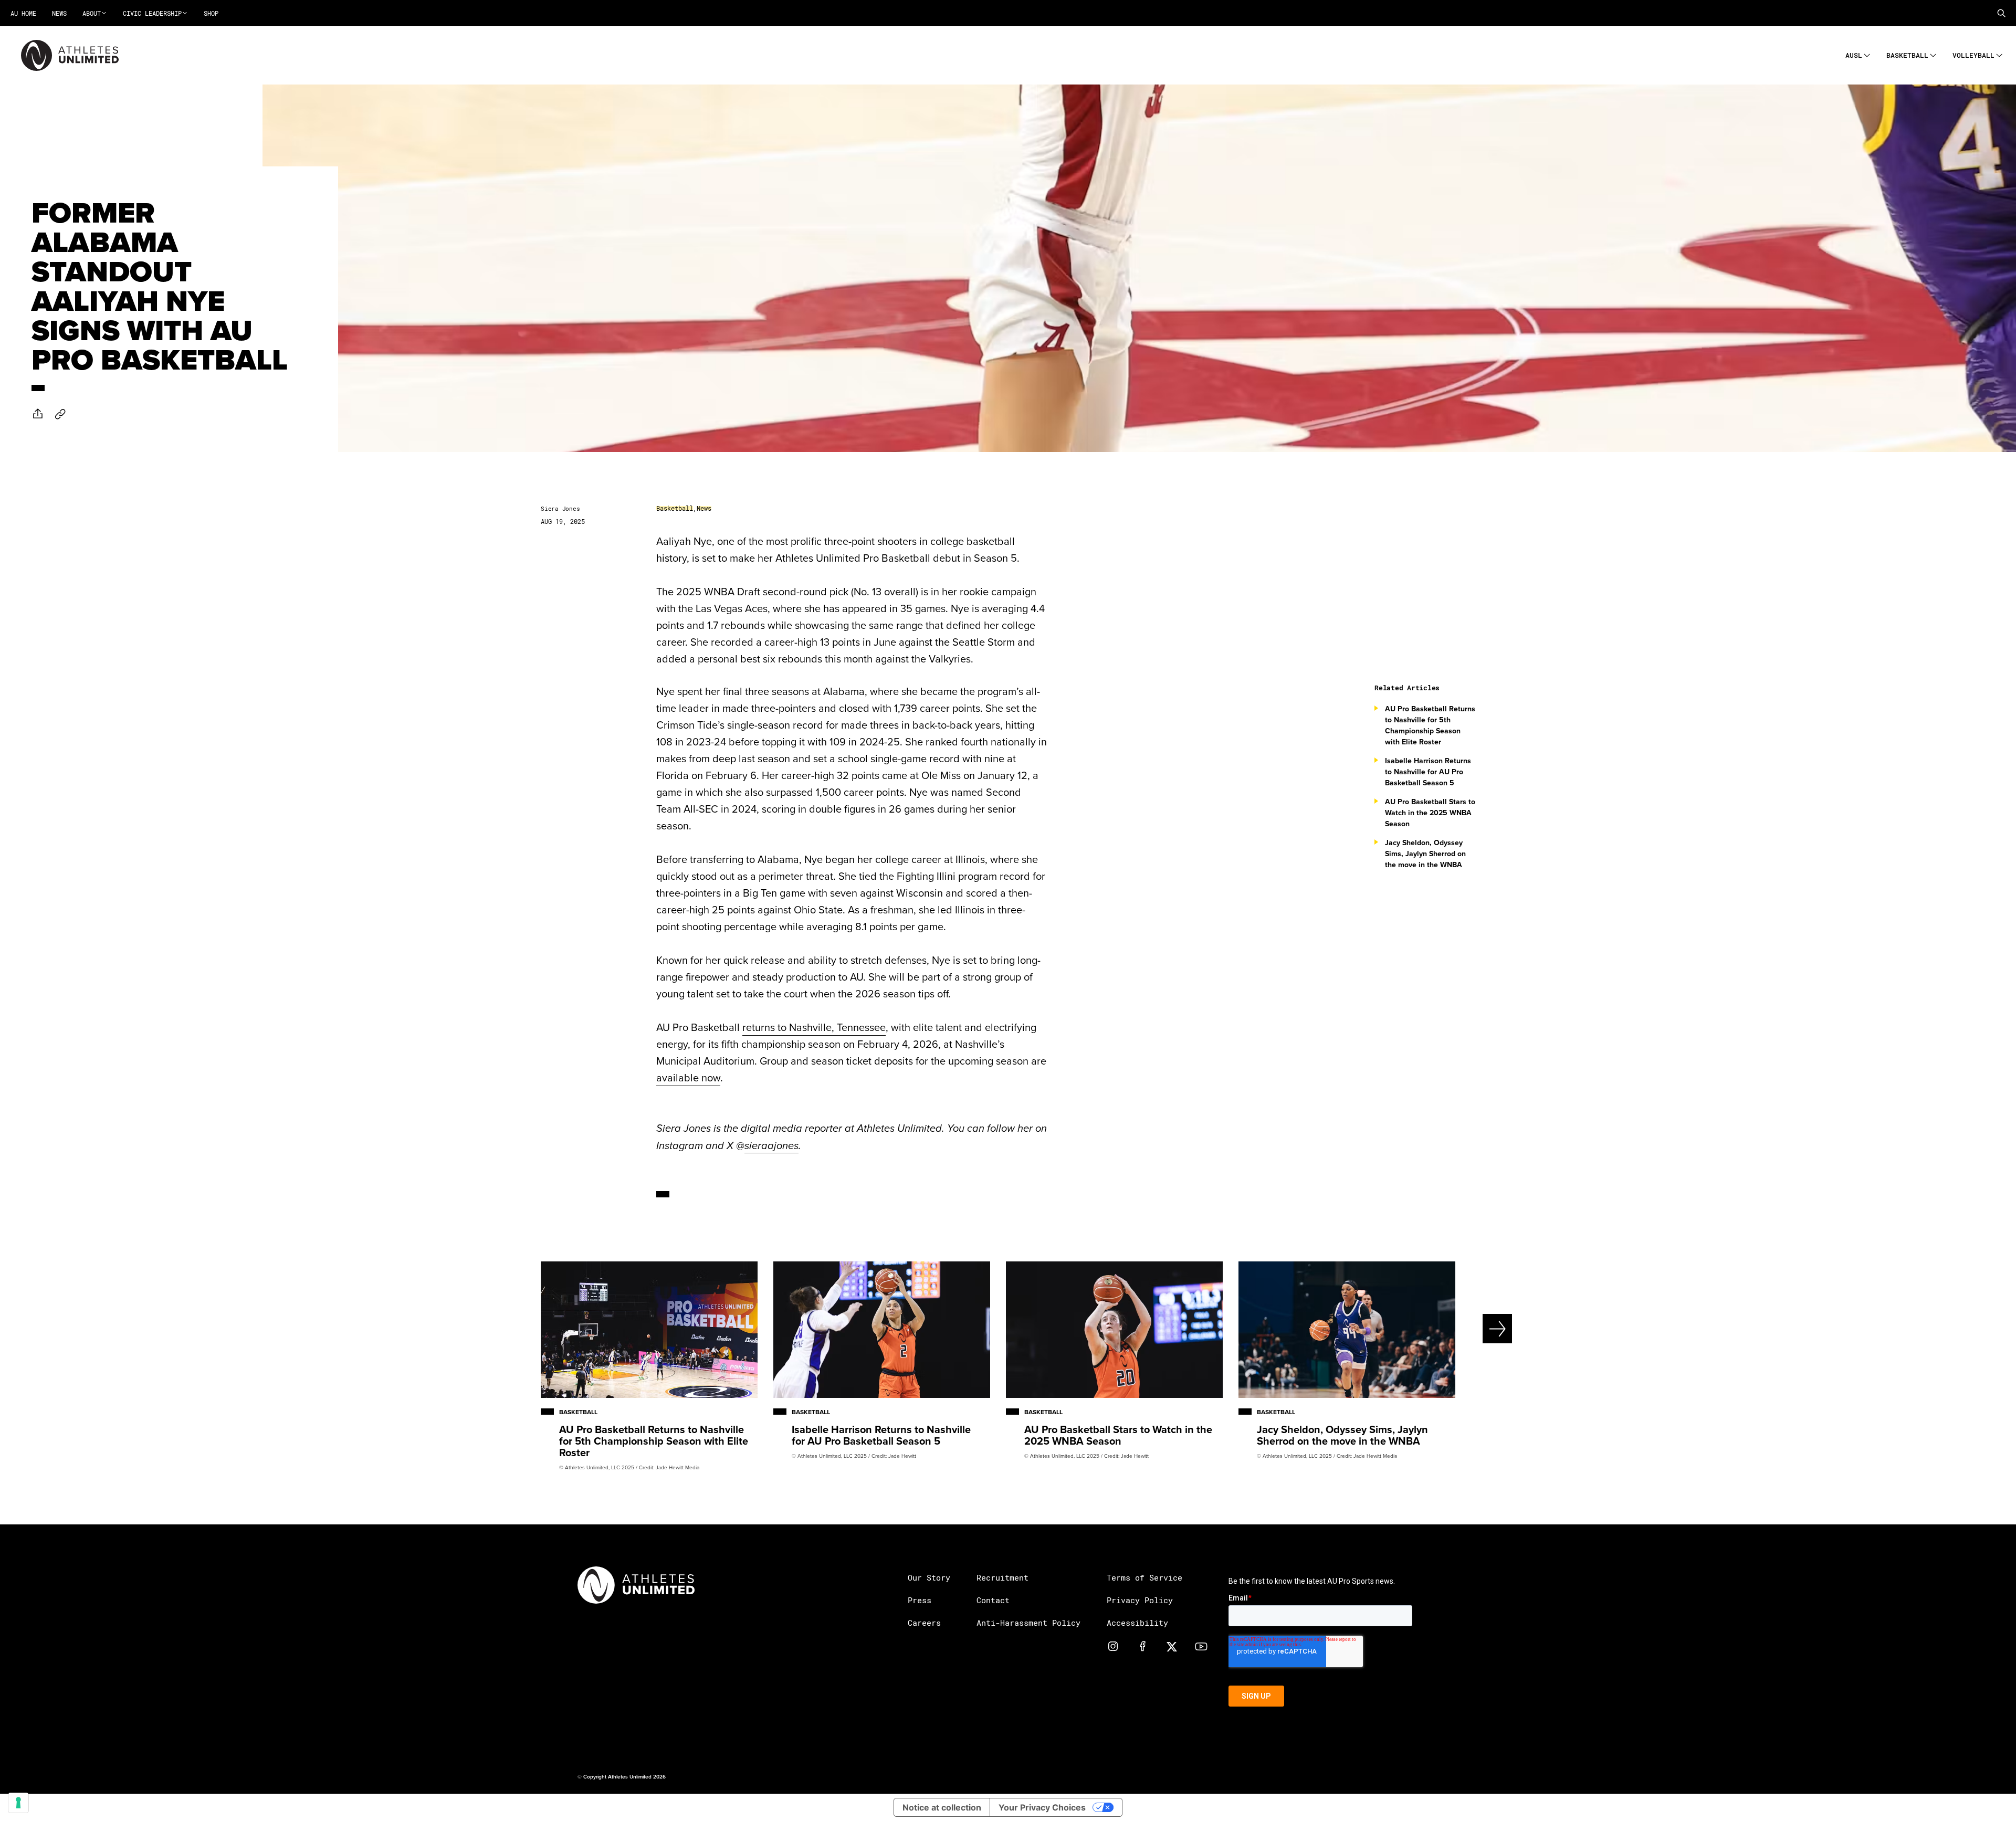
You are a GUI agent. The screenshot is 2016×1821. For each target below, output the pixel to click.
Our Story (929, 1577)
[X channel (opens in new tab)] (1172, 1646)
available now (688, 1077)
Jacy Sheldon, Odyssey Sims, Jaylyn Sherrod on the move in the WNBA (1425, 854)
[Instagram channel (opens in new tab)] (1113, 1646)
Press (920, 1600)
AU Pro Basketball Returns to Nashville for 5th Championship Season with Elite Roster (1430, 725)
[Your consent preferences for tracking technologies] (18, 1803)
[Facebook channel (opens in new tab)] (1142, 1646)
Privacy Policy (1140, 1600)
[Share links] (38, 414)
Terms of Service (1144, 1577)
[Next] (1462, 1329)
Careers (924, 1623)
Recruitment (1002, 1577)
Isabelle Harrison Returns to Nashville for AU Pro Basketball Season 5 (1428, 772)
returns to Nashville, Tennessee (814, 1027)
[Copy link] (60, 414)
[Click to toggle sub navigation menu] (1867, 54)
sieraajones (771, 1146)
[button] (2001, 13)
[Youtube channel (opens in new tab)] (1201, 1646)
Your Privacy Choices (1042, 1807)
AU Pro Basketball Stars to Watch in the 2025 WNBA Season (1430, 813)
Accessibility (1137, 1623)
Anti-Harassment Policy (1028, 1623)
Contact (993, 1600)
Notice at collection (942, 1807)
